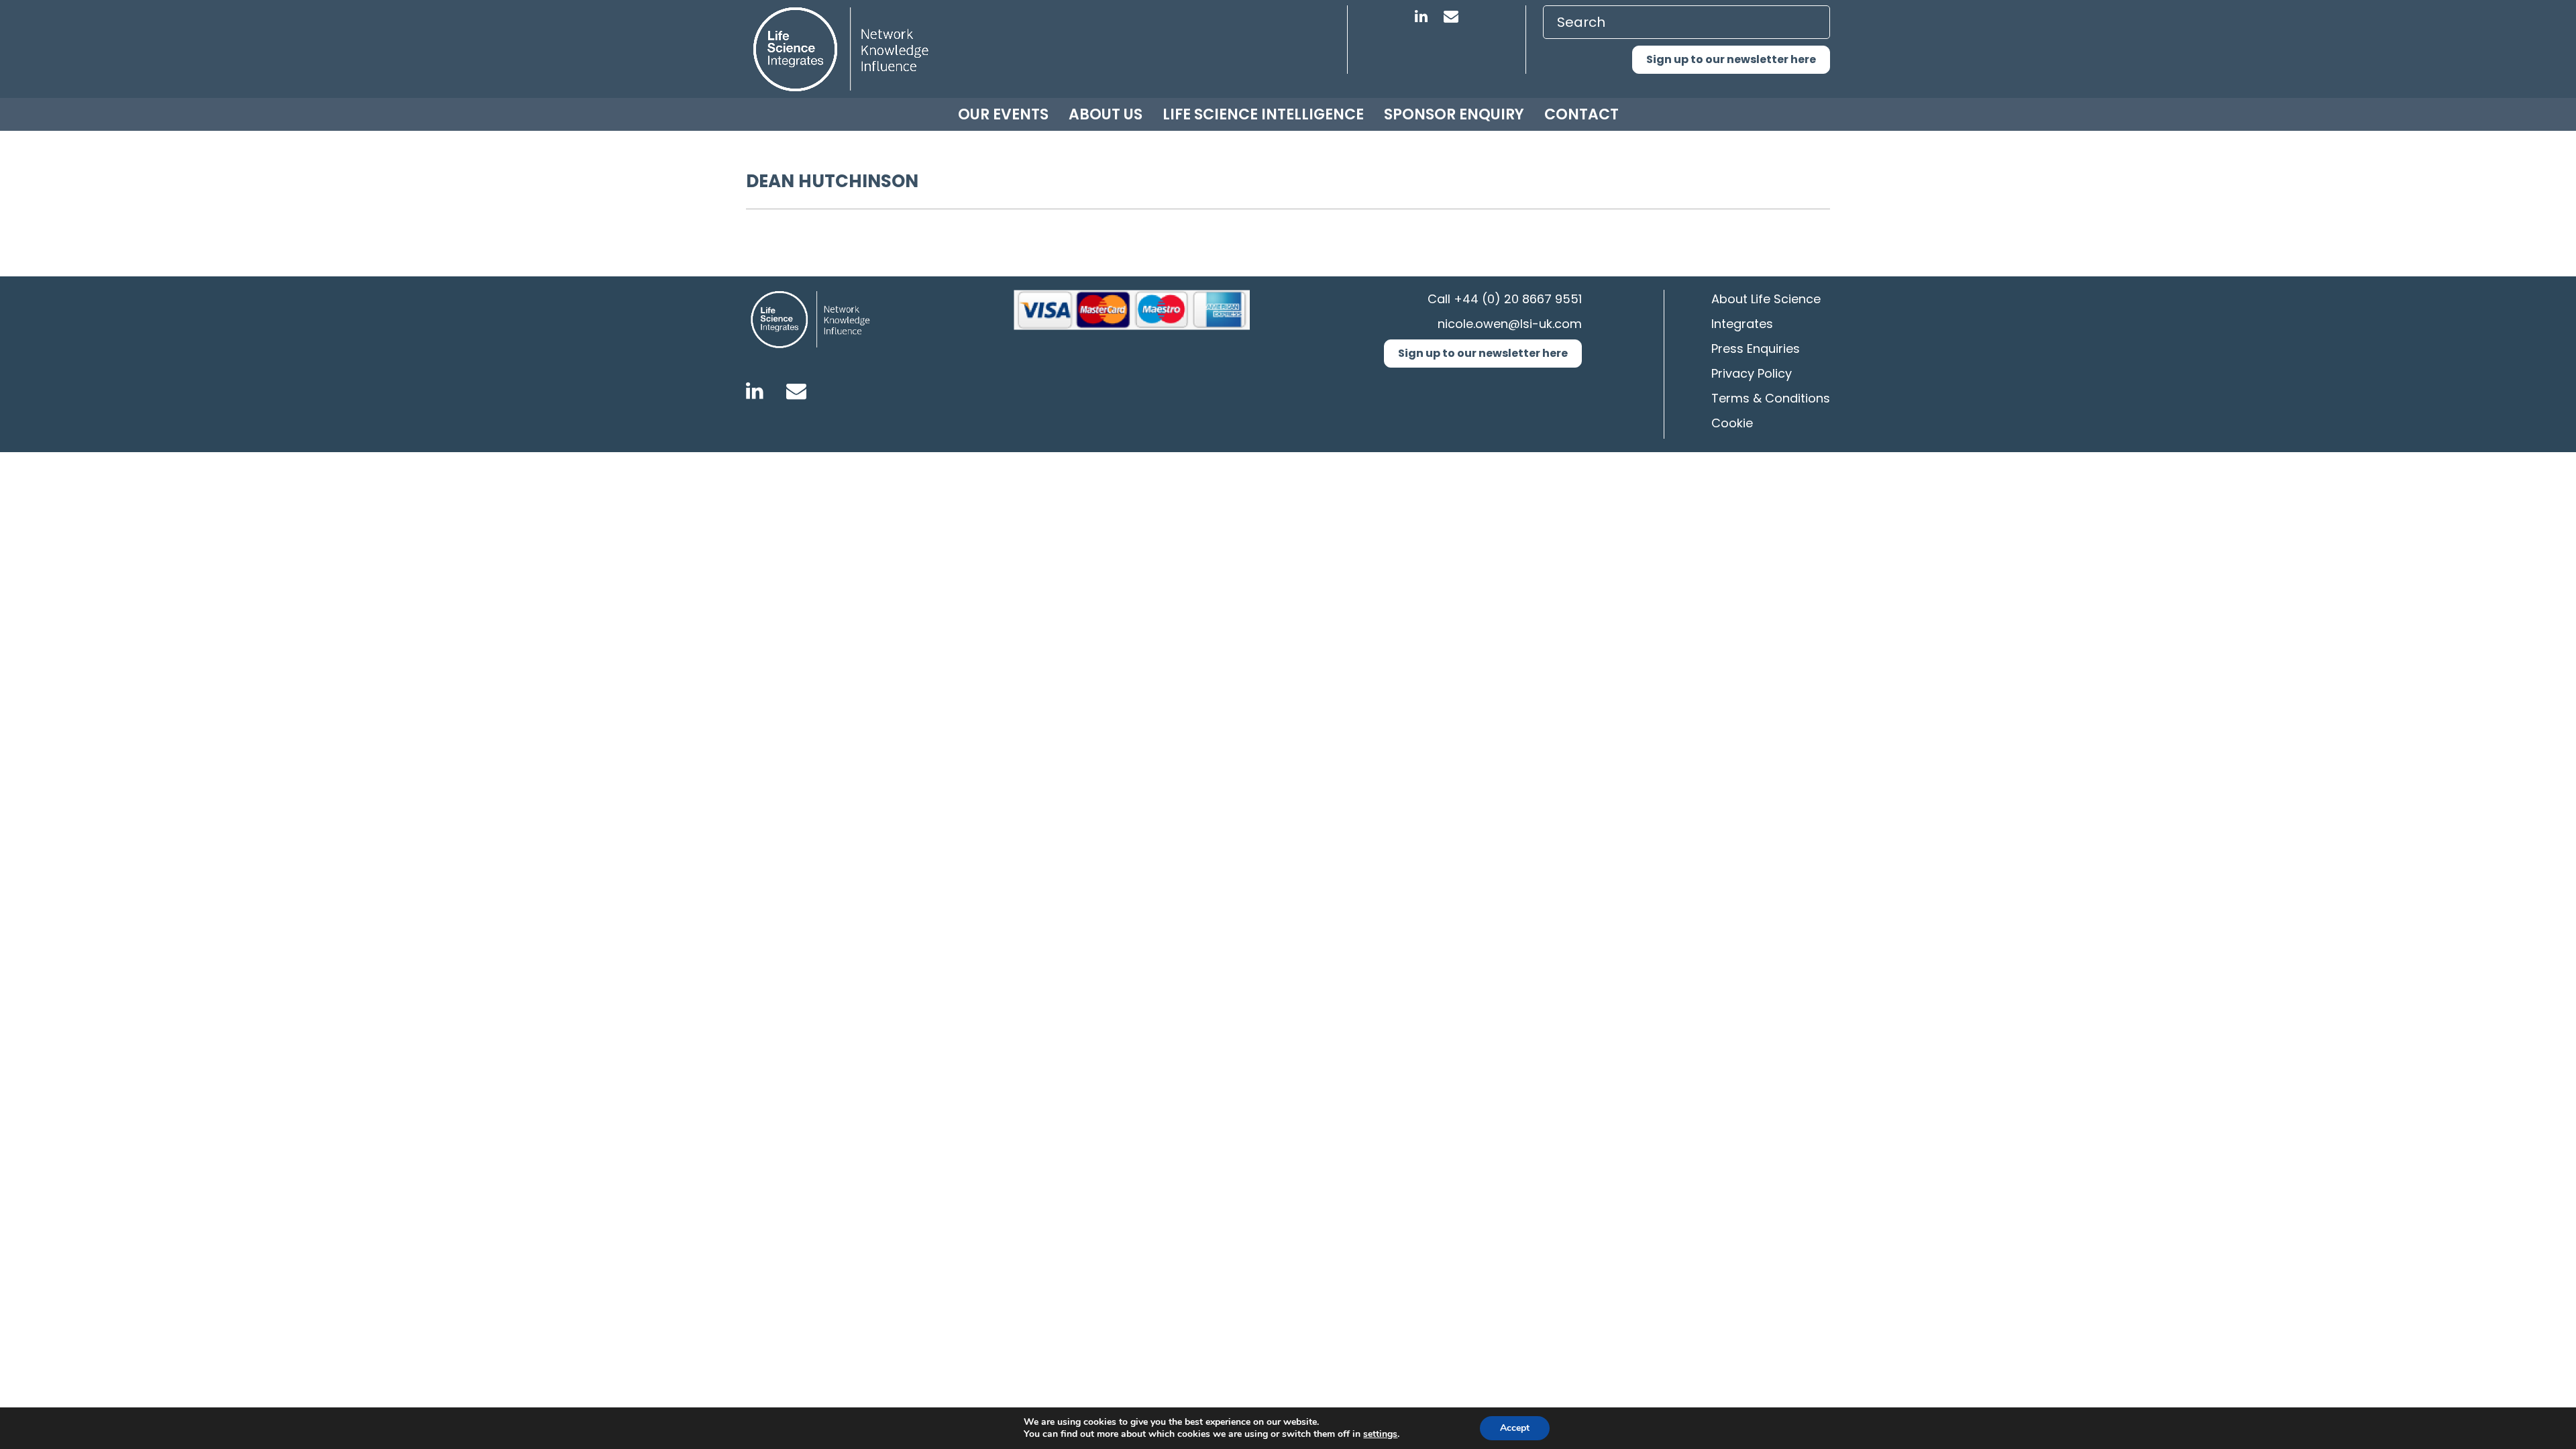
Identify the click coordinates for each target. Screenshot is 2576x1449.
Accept (1515, 1428)
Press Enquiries (1756, 348)
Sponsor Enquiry (1454, 114)
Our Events (1003, 114)
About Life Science (1766, 299)
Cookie (1732, 423)
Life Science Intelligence (1263, 114)
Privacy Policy (1752, 373)
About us (1106, 114)
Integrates (1742, 324)
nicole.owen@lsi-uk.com (1510, 324)
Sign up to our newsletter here (1731, 59)
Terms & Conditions (1771, 398)
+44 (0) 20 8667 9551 (1518, 299)
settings (1380, 1434)
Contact (1581, 114)
